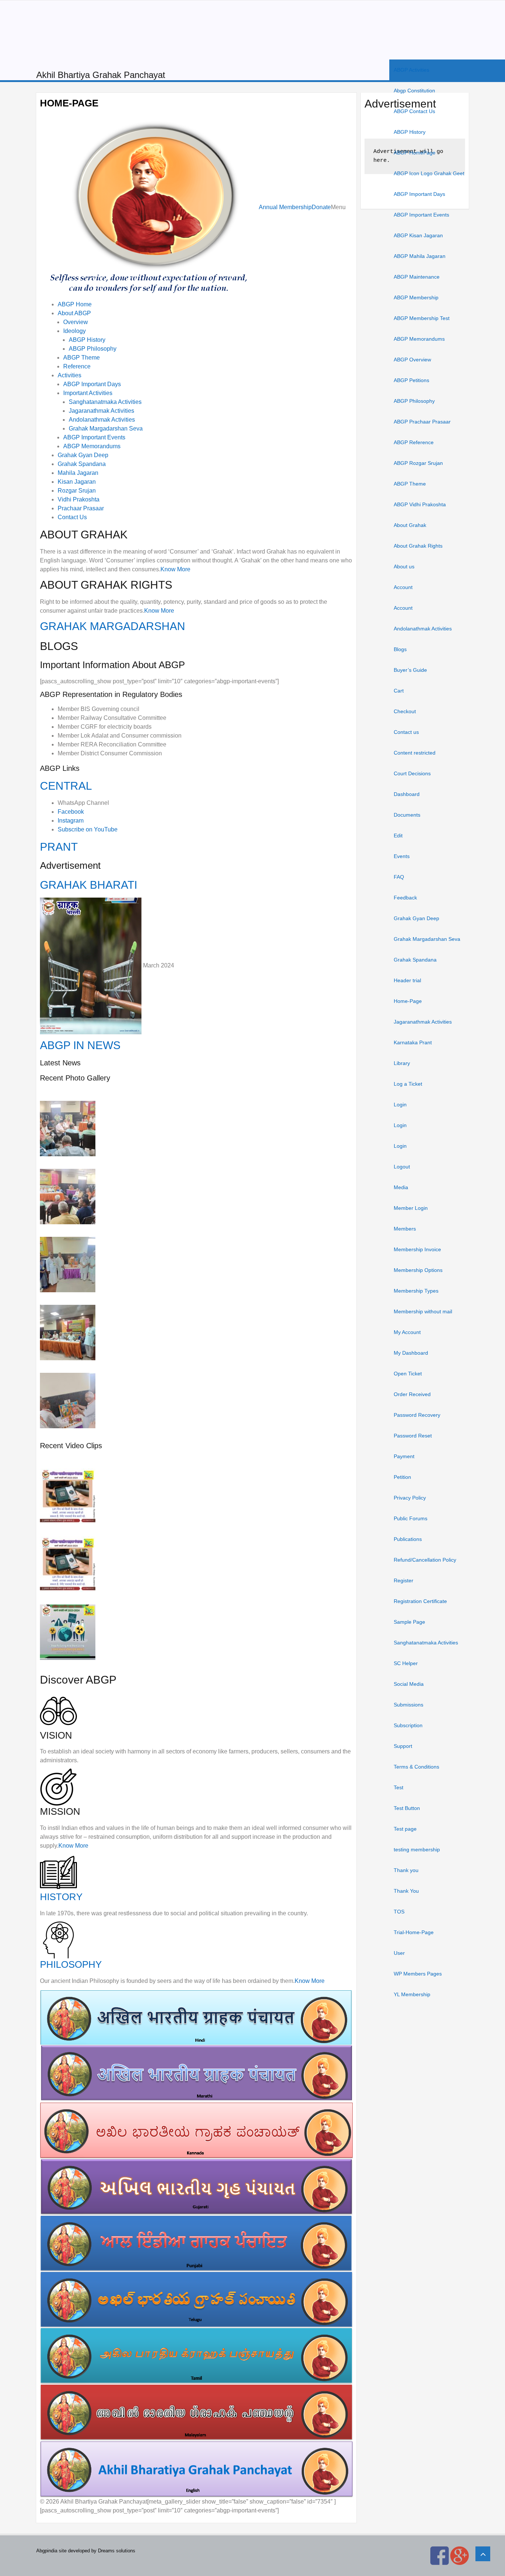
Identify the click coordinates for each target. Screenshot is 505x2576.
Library (402, 1063)
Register (404, 1580)
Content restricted (415, 753)
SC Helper (406, 1663)
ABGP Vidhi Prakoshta (420, 504)
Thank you (406, 1870)
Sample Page (409, 1622)
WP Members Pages (418, 1974)
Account (403, 587)
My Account (407, 1332)
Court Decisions (412, 773)
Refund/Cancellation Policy (425, 1560)
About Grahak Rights (418, 546)
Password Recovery (417, 1415)
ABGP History (410, 132)
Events (402, 856)
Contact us (406, 732)
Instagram (71, 821)
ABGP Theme (410, 484)
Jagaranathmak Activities (423, 1022)
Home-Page (408, 1001)
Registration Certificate (420, 1601)
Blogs (400, 649)
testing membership (417, 1850)
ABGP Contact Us (414, 111)
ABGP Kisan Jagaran (418, 235)
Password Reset (413, 1436)
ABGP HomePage (415, 153)
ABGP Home (75, 304)
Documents (407, 815)
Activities (70, 375)
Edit (398, 836)
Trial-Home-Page (414, 1932)
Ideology (74, 331)
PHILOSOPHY (71, 1964)
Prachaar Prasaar (81, 508)
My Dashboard (411, 1353)
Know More (175, 569)
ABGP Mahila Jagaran (420, 256)
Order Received (412, 1394)
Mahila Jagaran (78, 473)
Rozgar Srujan (77, 491)
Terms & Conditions (416, 1767)
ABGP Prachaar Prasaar (422, 422)
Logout (402, 1167)
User (399, 1953)
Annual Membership (285, 207)
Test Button (407, 1808)
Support (403, 1746)
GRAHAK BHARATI (89, 885)
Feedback (405, 898)
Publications (408, 1539)
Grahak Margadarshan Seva (427, 939)
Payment (404, 1456)
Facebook (71, 812)
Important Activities (88, 393)
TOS (399, 1912)
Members (405, 1229)
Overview (76, 322)
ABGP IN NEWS (80, 1045)
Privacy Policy (410, 1498)
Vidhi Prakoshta (79, 499)
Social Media (409, 1684)
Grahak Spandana (415, 960)
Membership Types (416, 1291)
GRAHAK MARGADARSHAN (113, 626)
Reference (77, 366)
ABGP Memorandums (419, 339)
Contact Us (72, 517)
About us (404, 566)
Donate (321, 207)
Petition (402, 1477)
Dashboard (407, 794)
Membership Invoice (417, 1249)
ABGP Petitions (411, 380)
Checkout (405, 711)
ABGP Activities (411, 70)
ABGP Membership (416, 297)
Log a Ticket (408, 1084)
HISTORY (61, 1897)
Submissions (409, 1705)
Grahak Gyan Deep (416, 918)
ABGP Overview (412, 360)
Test (399, 1787)
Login (400, 1105)
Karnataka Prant (413, 1042)
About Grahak (410, 525)
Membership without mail (423, 1311)
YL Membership (412, 1994)
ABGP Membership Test (422, 318)
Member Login (411, 1208)
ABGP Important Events (421, 215)
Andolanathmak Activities (423, 629)
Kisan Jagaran (77, 482)
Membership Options (418, 1270)
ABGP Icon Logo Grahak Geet (429, 173)
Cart (399, 691)
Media (401, 1187)
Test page (405, 1829)
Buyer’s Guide (410, 670)
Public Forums (411, 1518)
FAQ (399, 877)
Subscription (408, 1725)
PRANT (59, 847)
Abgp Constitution (414, 91)
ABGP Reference (414, 442)
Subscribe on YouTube (88, 829)
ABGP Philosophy (414, 401)
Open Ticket (408, 1374)
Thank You (406, 1891)
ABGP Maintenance (417, 277)
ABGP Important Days (419, 194)
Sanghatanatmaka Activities (426, 1643)
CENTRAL (66, 786)
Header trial (407, 980)
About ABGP (74, 313)
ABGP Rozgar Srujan (418, 463)
